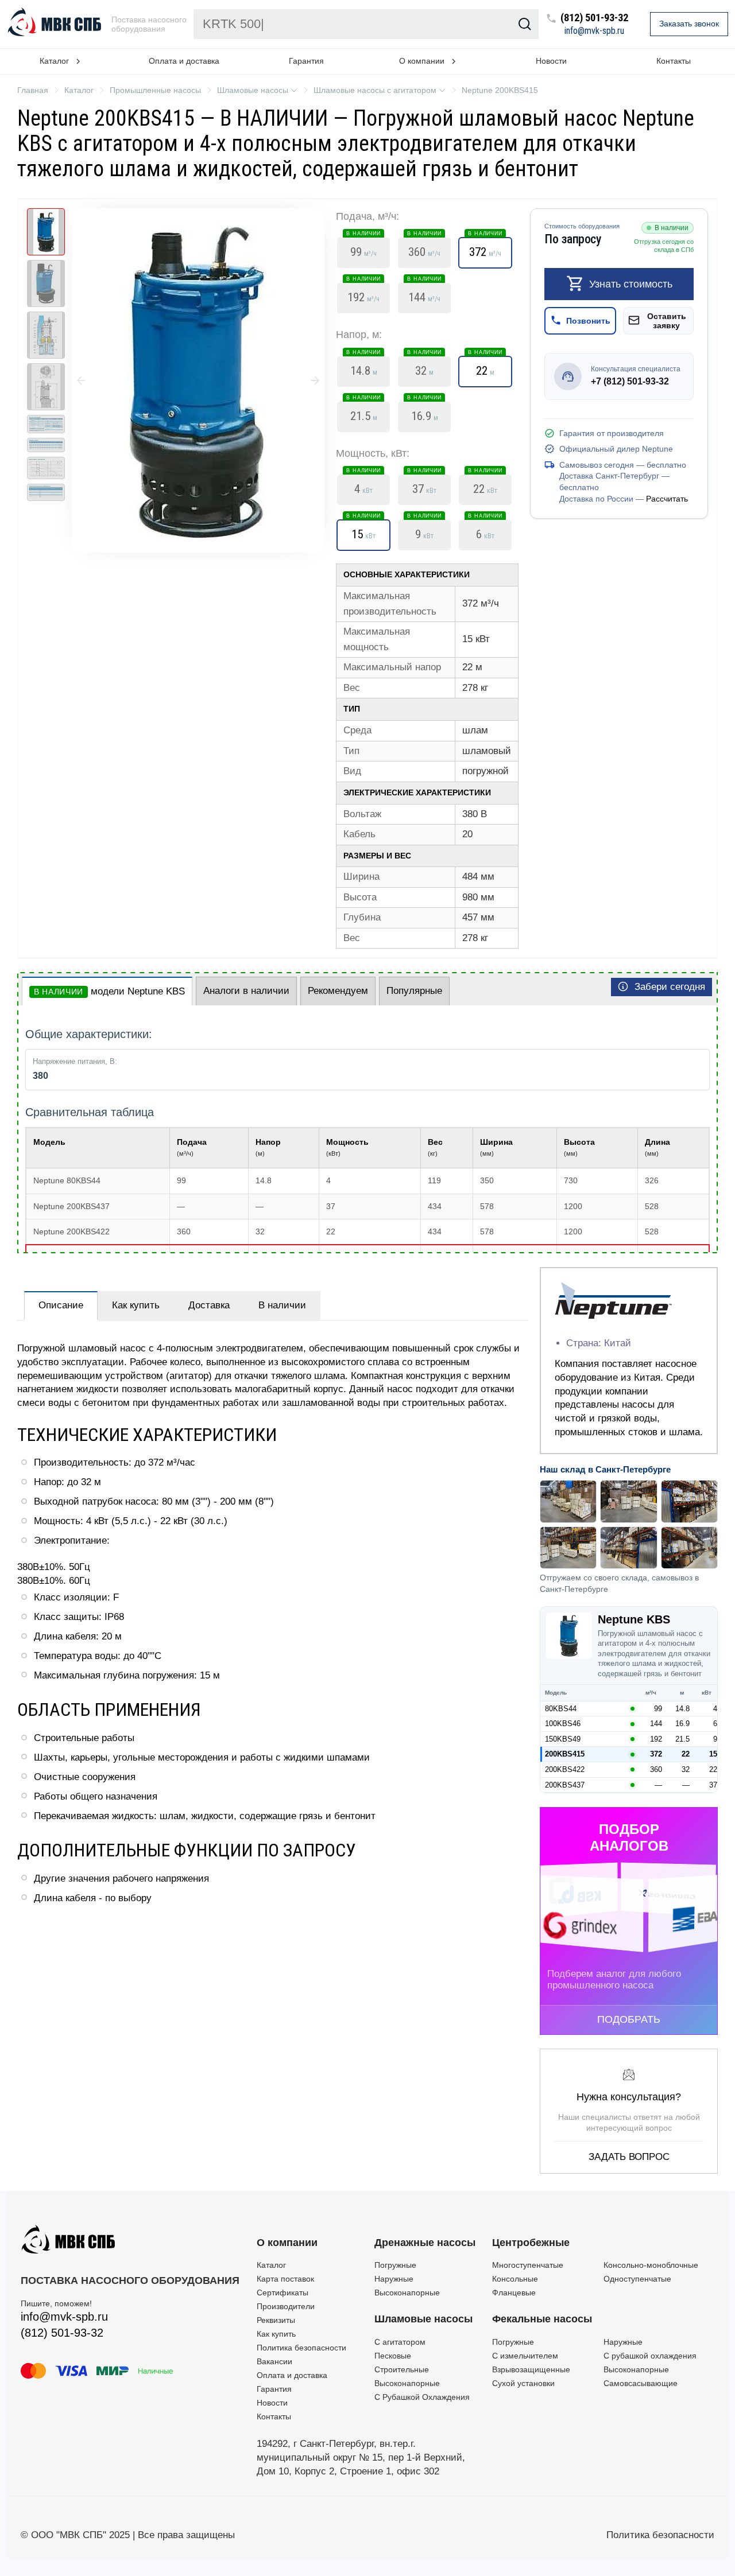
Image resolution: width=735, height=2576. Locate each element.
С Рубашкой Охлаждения (422, 2397)
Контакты (674, 61)
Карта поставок (285, 2279)
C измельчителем (525, 2356)
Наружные (394, 2279)
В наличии (282, 1305)
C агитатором (400, 2342)
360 (424, 248)
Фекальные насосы (542, 2319)
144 (424, 294)
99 (363, 248)
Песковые (393, 2356)
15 (363, 531)
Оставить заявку (667, 320)
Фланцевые (514, 2293)
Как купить (136, 1305)
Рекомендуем (338, 991)
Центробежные (531, 2243)
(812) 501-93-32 (594, 18)
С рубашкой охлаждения (650, 2356)
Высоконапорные (407, 2293)
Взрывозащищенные (531, 2369)
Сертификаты (283, 2293)
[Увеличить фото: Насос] (198, 380)
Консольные (515, 2279)
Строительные (402, 2369)
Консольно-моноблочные (651, 2265)
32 (424, 367)
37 (424, 485)
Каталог (271, 2265)
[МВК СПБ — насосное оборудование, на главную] (56, 24)
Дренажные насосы (425, 2243)
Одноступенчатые (637, 2279)
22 (485, 367)
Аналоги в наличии (246, 991)
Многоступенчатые (528, 2265)
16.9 (424, 413)
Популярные (414, 991)
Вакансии (274, 2361)
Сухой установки (523, 2383)
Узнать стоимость (631, 283)
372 (485, 248)
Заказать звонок (689, 24)
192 (363, 294)
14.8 (363, 367)
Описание (61, 1305)
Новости (551, 61)
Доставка (209, 1305)
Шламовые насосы (423, 2319)
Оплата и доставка (184, 61)
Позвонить (588, 320)
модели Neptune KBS (109, 991)
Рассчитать (667, 498)
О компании (287, 2243)
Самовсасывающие (641, 2383)
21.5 (363, 413)
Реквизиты (276, 2320)
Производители (286, 2306)
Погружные (395, 2265)
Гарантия (306, 61)
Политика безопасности (301, 2348)
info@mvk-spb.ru (594, 31)
